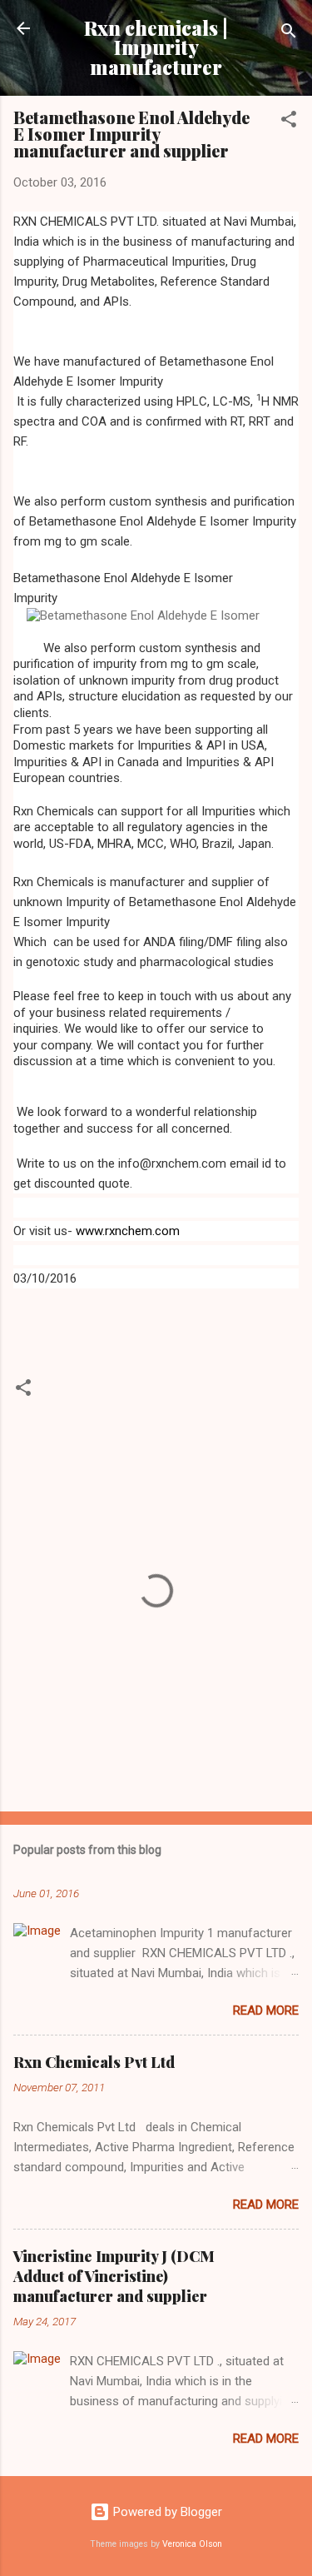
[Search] (289, 34)
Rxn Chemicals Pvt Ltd (94, 2062)
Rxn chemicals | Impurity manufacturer (156, 47)
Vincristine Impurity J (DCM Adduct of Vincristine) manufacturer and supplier (114, 2276)
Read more (266, 2010)
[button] (289, 122)
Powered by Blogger (166, 2512)
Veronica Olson (192, 2544)
